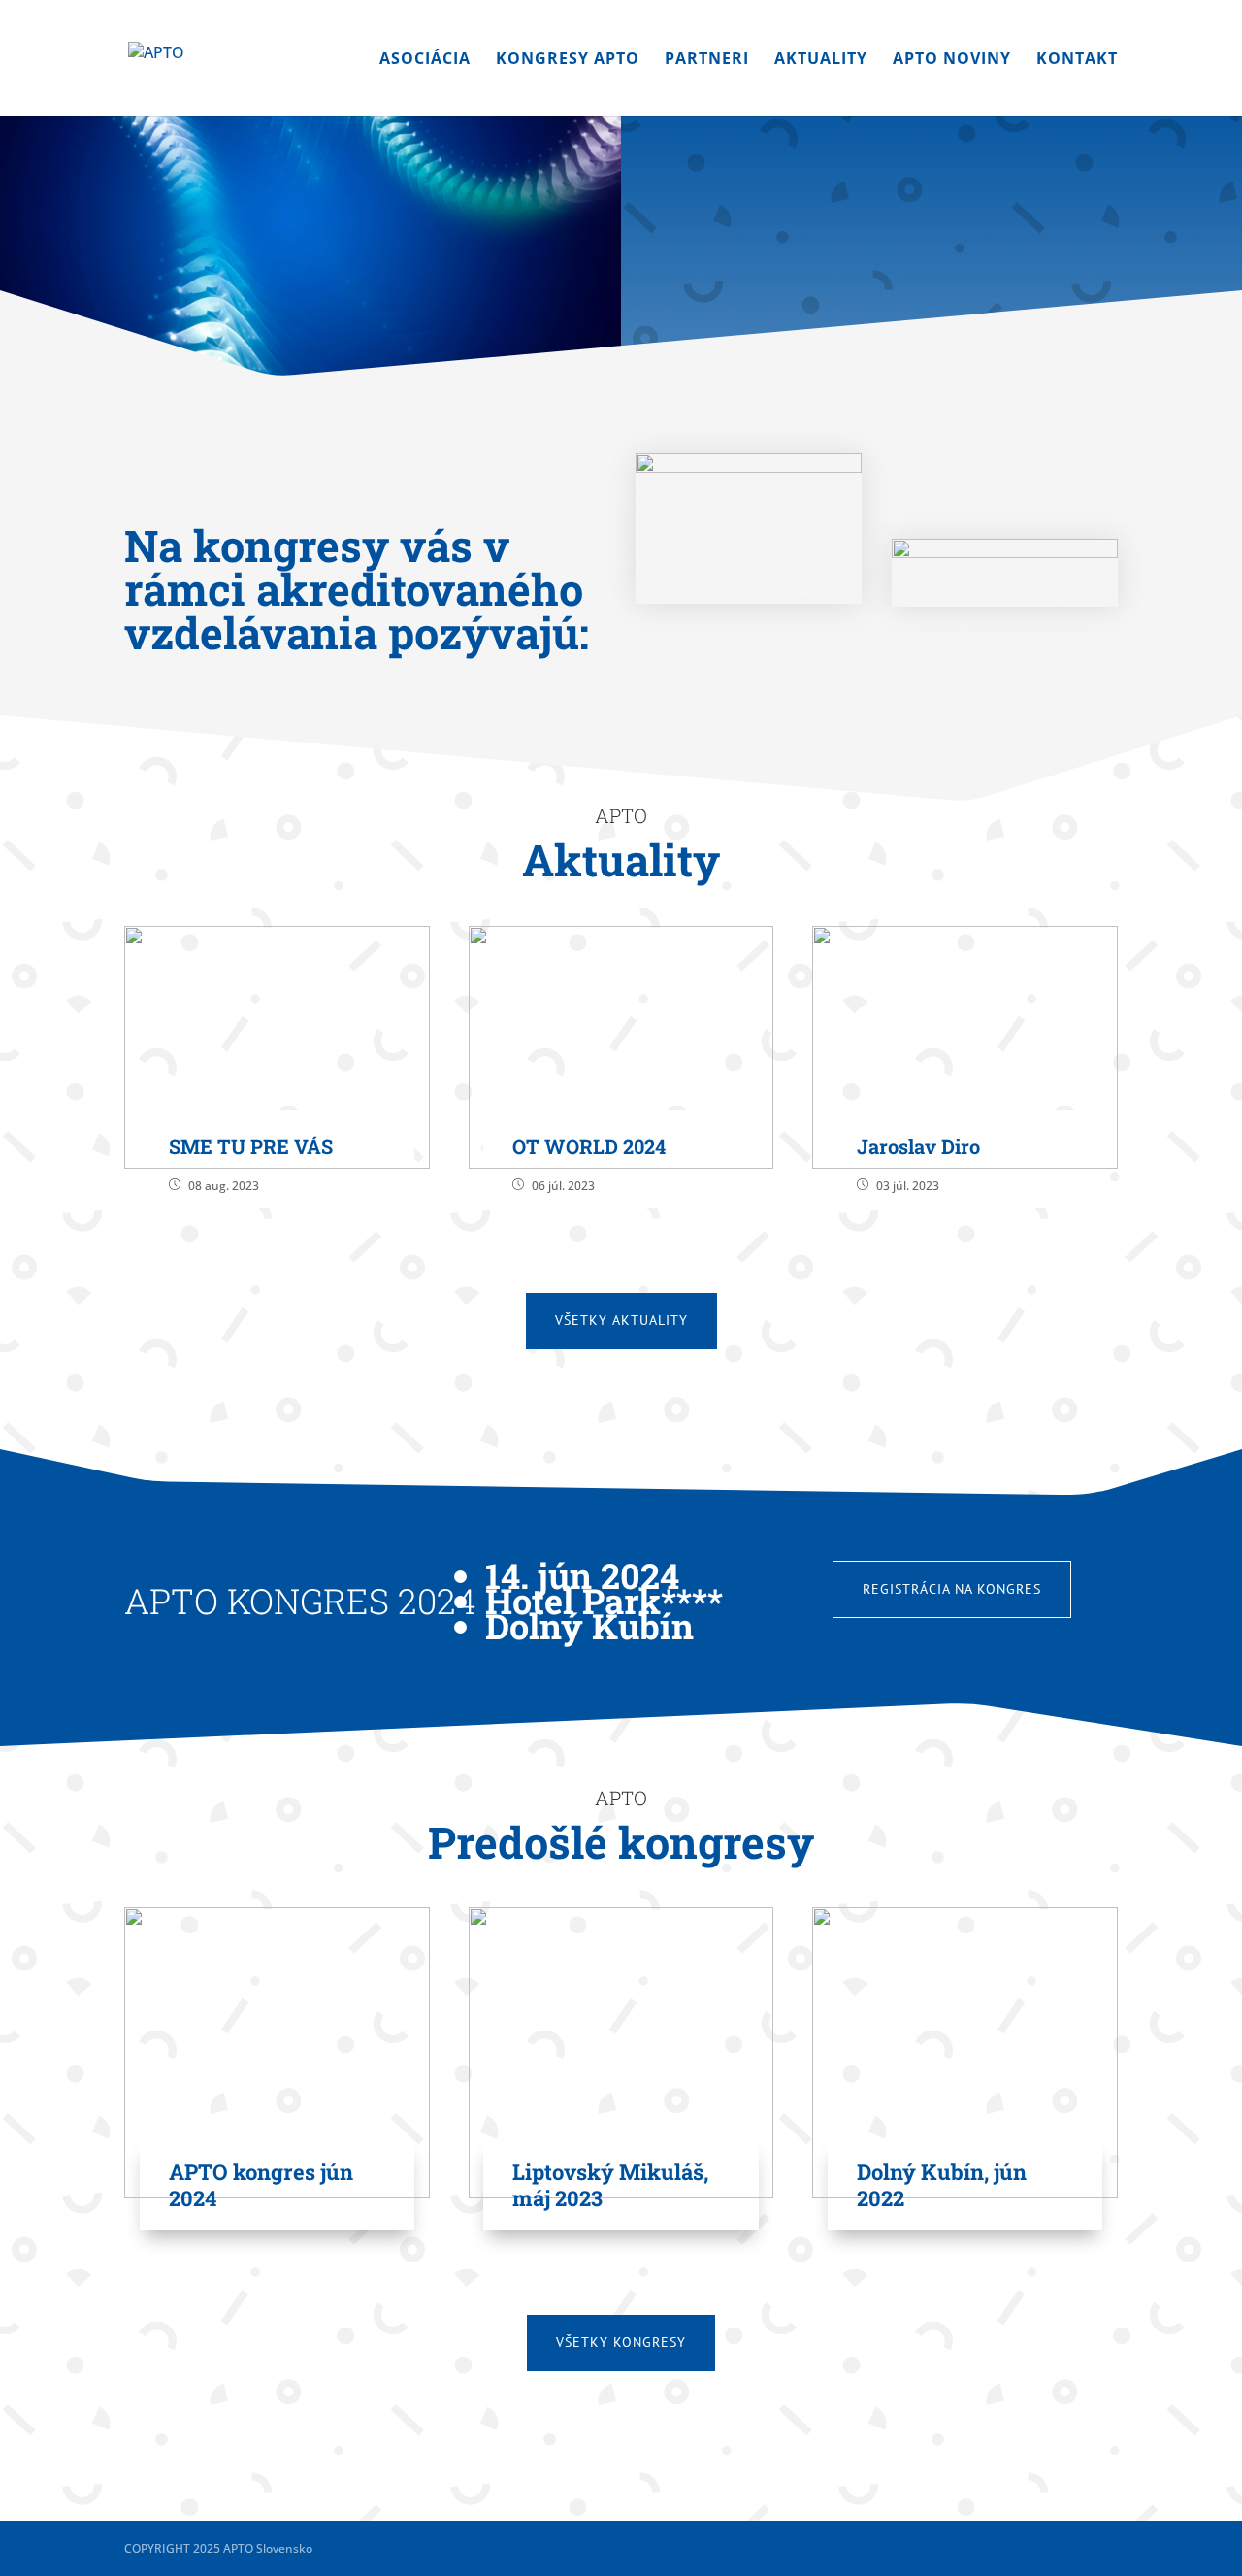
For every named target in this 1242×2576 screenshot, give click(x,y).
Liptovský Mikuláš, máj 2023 (610, 2184)
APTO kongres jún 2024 (261, 2184)
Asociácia (425, 60)
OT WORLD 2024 (589, 1146)
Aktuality (821, 60)
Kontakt (1077, 60)
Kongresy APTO (568, 60)
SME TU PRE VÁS (251, 1146)
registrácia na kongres (952, 1589)
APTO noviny (952, 60)
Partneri (707, 60)
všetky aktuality (621, 1320)
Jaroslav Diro (918, 1146)
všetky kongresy (621, 2342)
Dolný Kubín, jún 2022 (942, 2184)
